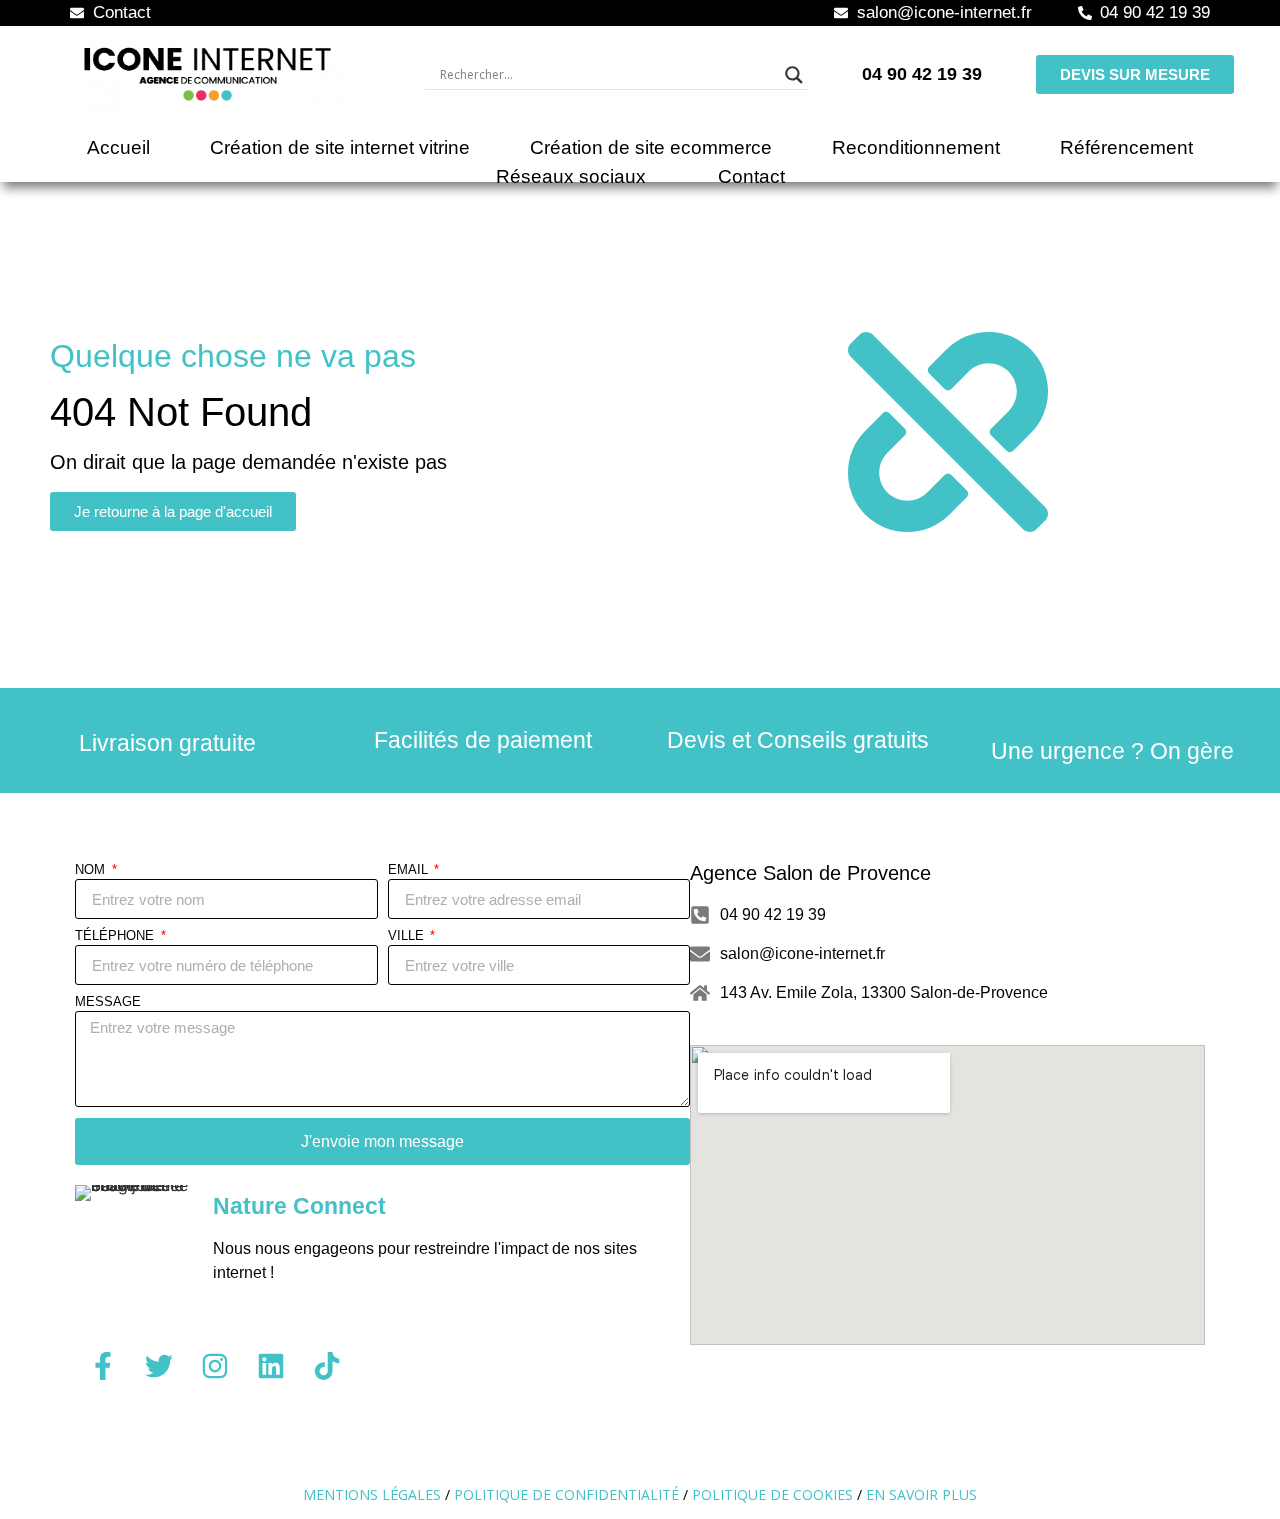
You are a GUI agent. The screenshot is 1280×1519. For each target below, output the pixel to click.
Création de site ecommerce (651, 147)
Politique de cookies (772, 1494)
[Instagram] (215, 1366)
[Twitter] (159, 1366)
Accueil (118, 147)
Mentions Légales (372, 1494)
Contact (751, 176)
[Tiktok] (327, 1366)
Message (108, 1002)
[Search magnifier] (794, 75)
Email (410, 870)
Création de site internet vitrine (340, 147)
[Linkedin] (271, 1366)
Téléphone (116, 936)
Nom (92, 870)
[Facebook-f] (103, 1366)
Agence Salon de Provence (810, 873)
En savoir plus (921, 1494)
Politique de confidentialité (566, 1494)
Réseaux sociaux (571, 176)
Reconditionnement (916, 147)
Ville (408, 936)
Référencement (1126, 147)
